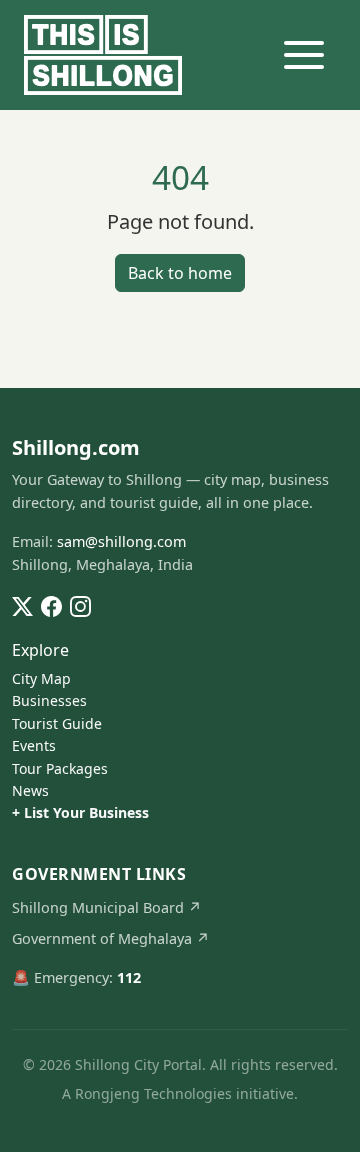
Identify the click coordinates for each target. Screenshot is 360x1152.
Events (34, 745)
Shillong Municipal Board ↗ (107, 907)
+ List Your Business (80, 812)
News (30, 790)
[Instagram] (80, 605)
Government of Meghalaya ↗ (111, 938)
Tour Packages (60, 768)
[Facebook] (51, 605)
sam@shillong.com (121, 541)
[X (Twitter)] (22, 605)
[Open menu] (304, 55)
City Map (41, 678)
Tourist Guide (57, 723)
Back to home (180, 273)
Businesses (49, 700)
